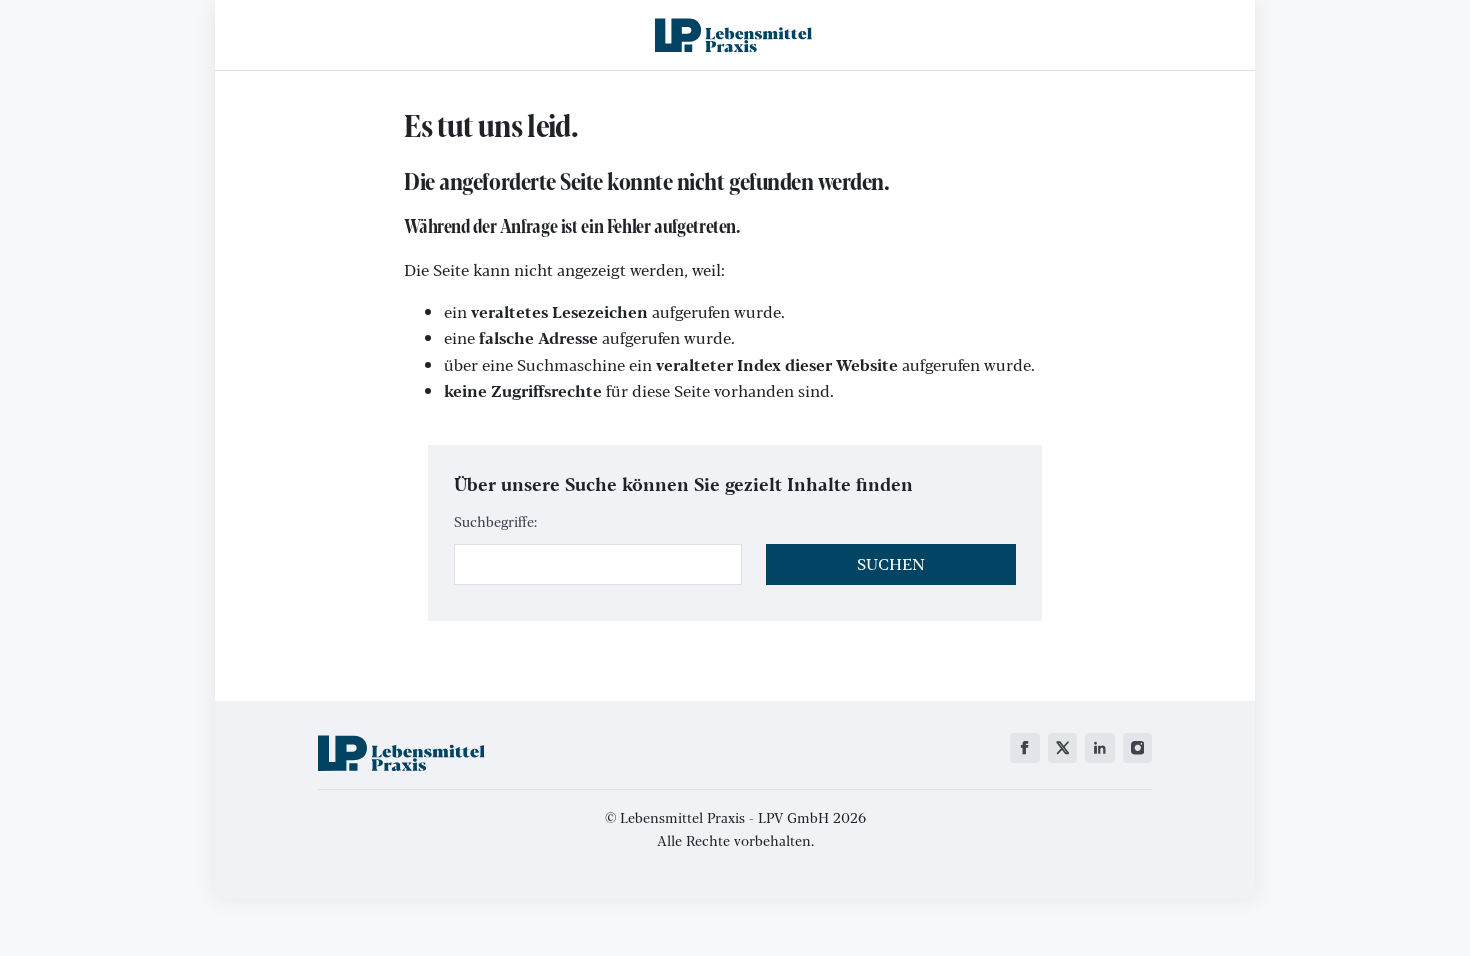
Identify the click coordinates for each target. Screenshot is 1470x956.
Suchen (891, 563)
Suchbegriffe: (495, 521)
